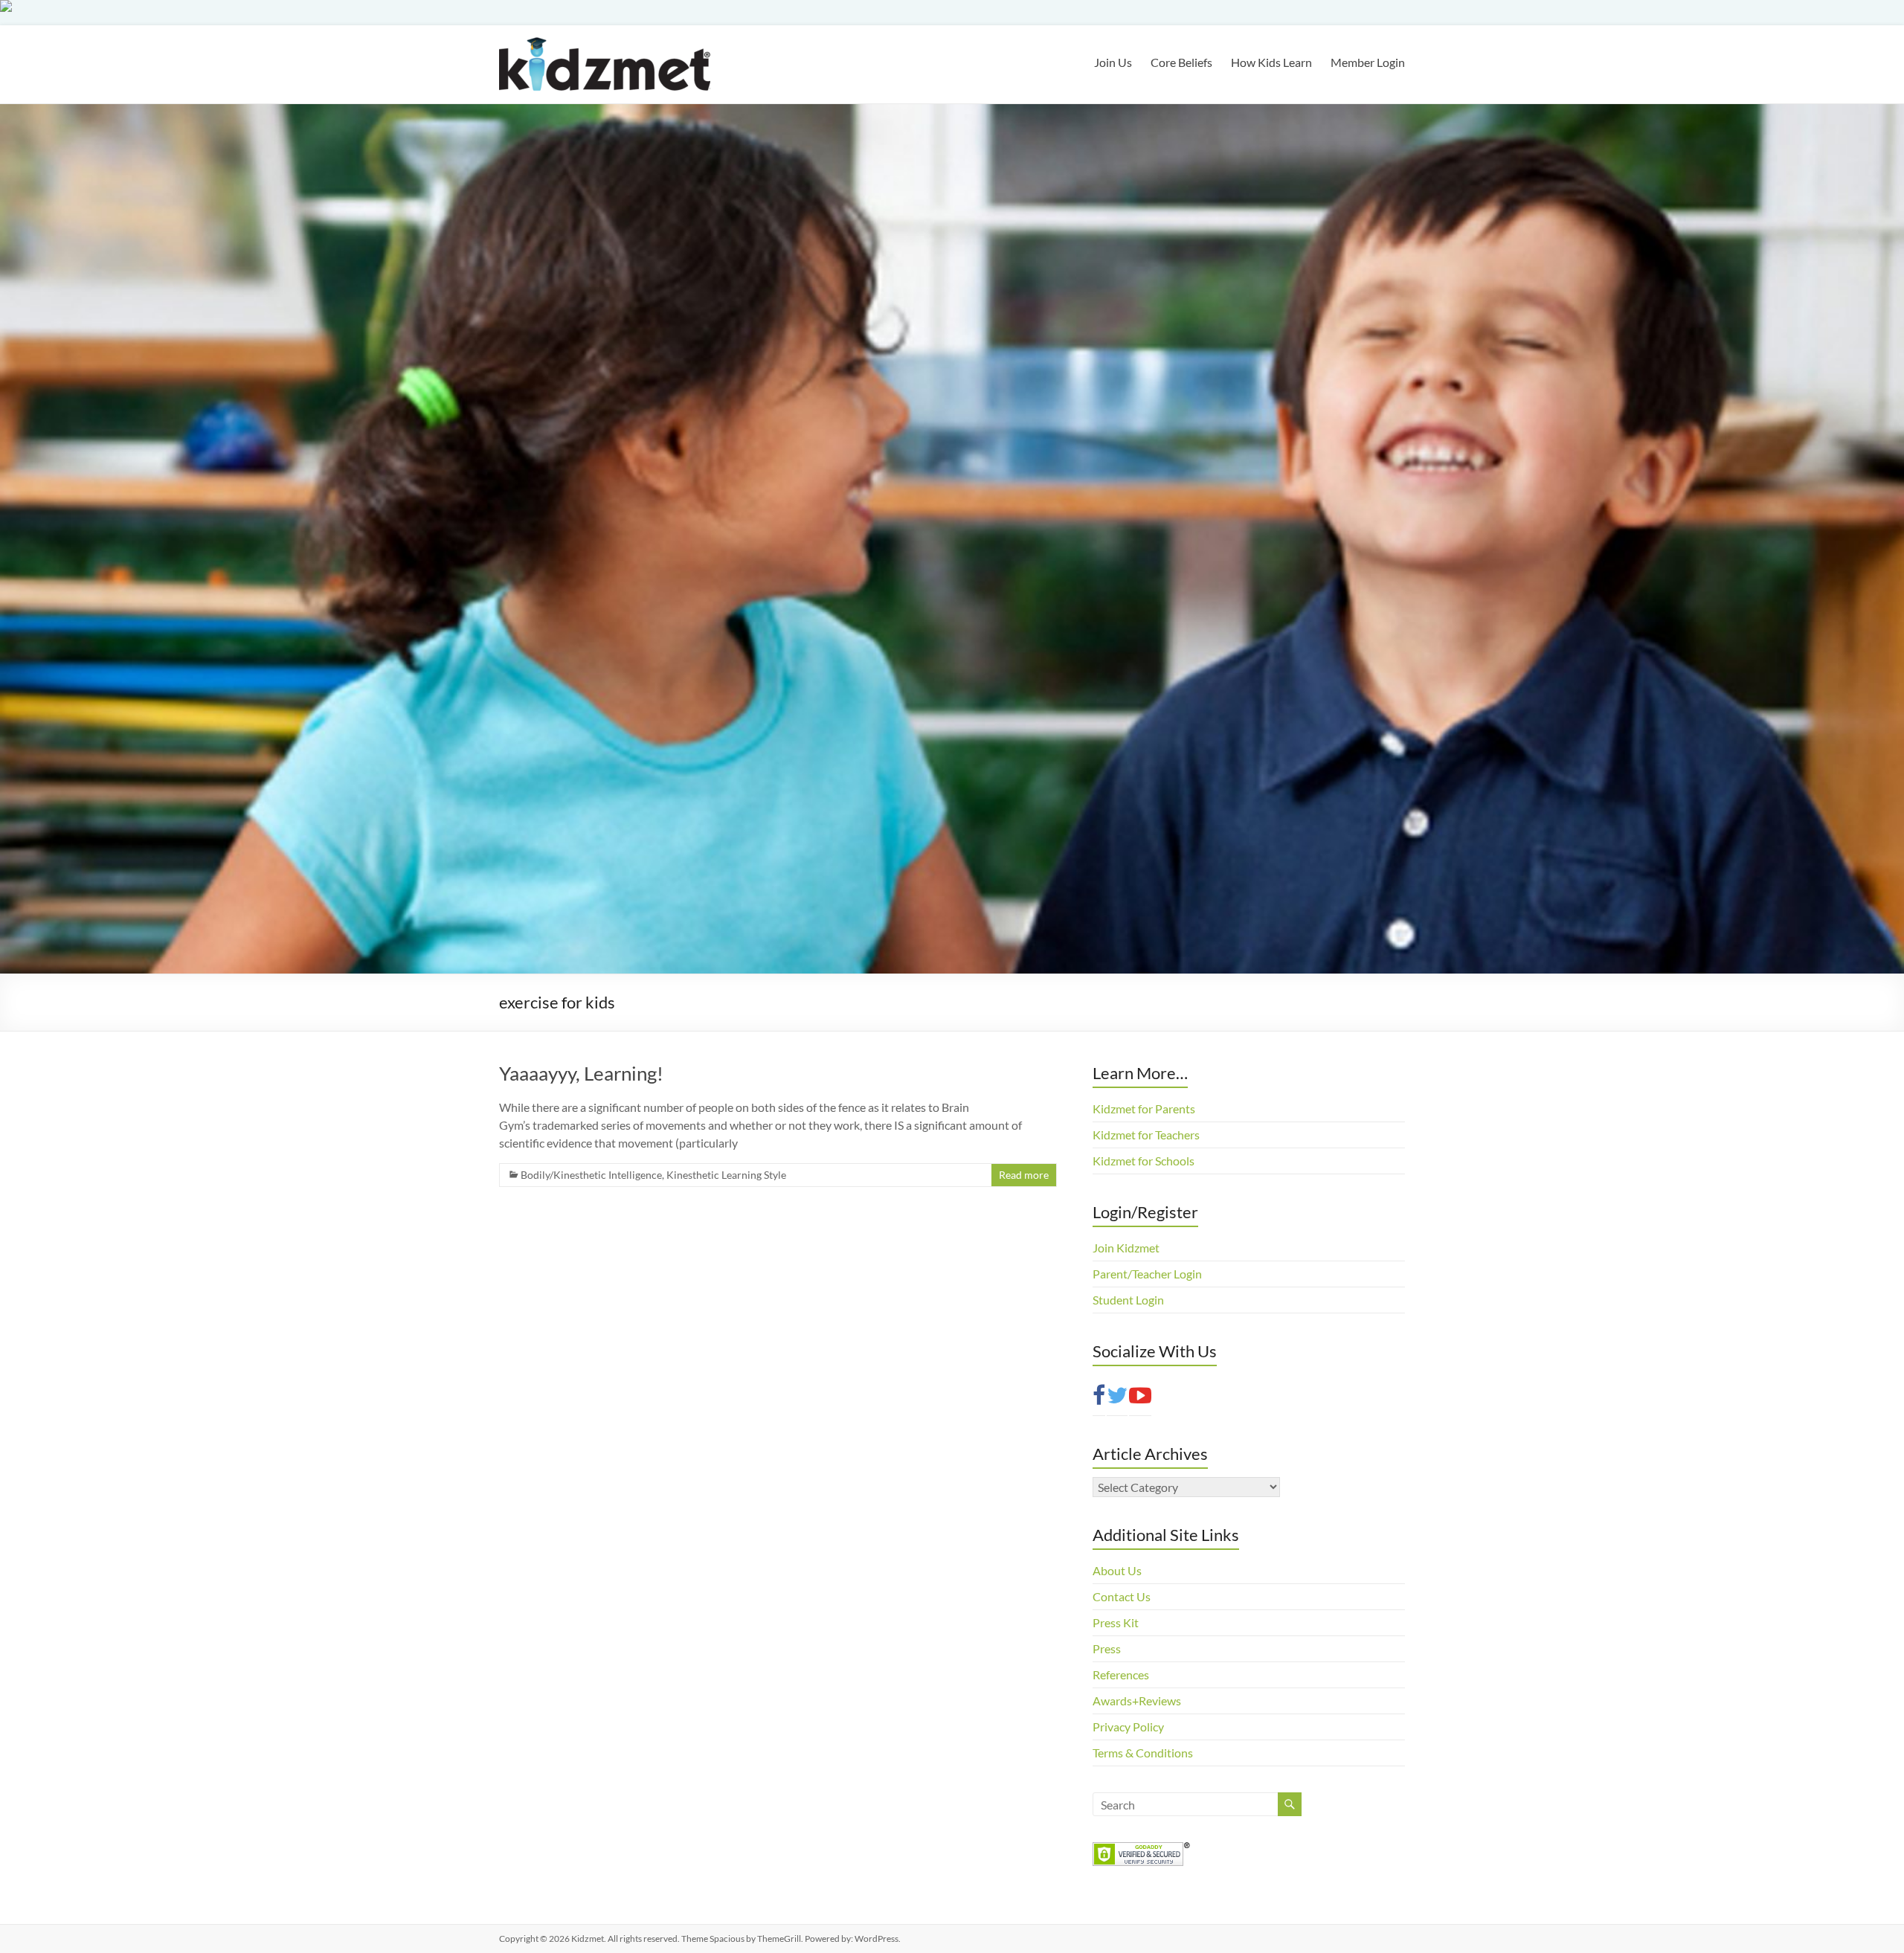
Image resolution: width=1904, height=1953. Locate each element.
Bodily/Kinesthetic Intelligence (591, 1175)
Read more (1024, 1175)
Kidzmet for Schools (1144, 1161)
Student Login (1128, 1300)
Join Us (1113, 62)
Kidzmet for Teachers (1146, 1135)
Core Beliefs (1181, 62)
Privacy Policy (1128, 1727)
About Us (1117, 1570)
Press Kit (1116, 1622)
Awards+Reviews (1137, 1701)
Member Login (1368, 62)
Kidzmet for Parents (1144, 1109)
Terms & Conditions (1143, 1753)
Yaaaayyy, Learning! (581, 1073)
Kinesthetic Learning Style (726, 1175)
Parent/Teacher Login (1147, 1274)
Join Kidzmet (1126, 1248)
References (1121, 1674)
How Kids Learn (1271, 62)
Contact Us (1122, 1596)
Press (1107, 1648)
